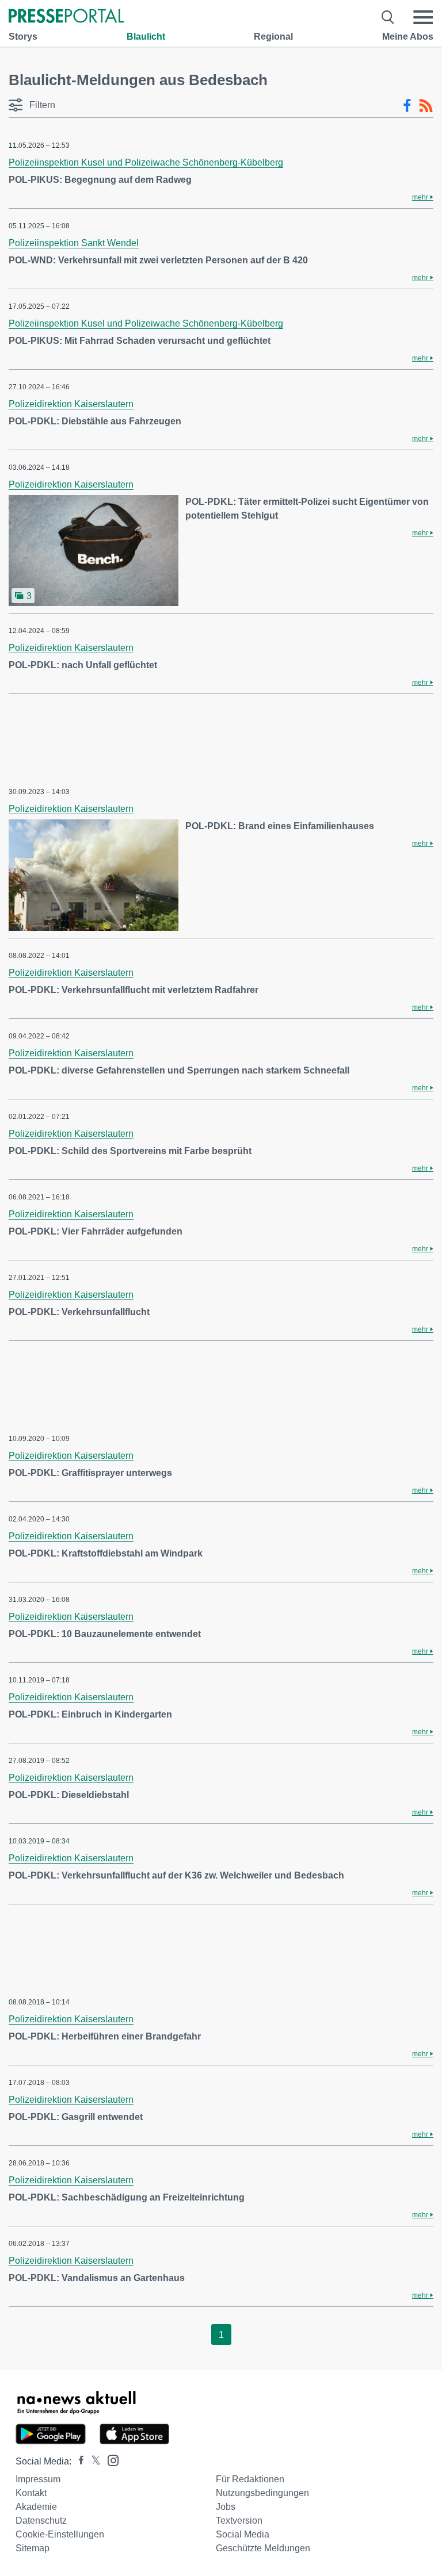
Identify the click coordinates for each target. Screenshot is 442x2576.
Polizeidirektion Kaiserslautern (71, 404)
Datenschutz (41, 2521)
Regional (273, 37)
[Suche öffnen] (388, 17)
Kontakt (31, 2493)
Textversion (239, 2521)
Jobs (226, 2507)
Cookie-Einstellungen (60, 2534)
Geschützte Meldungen (263, 2548)
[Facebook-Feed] (407, 106)
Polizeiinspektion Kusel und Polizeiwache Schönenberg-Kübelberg (146, 162)
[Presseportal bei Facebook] (78, 2461)
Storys (23, 37)
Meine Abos (408, 37)
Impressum (38, 2479)
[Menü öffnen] (423, 17)
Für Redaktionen (250, 2479)
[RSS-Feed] (426, 106)
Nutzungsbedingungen (262, 2493)
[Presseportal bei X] (92, 2461)
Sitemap (33, 2548)
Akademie (36, 2507)
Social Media (243, 2534)
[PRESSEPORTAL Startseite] (66, 17)
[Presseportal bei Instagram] (110, 2460)
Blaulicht (146, 37)
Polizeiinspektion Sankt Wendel (74, 243)
